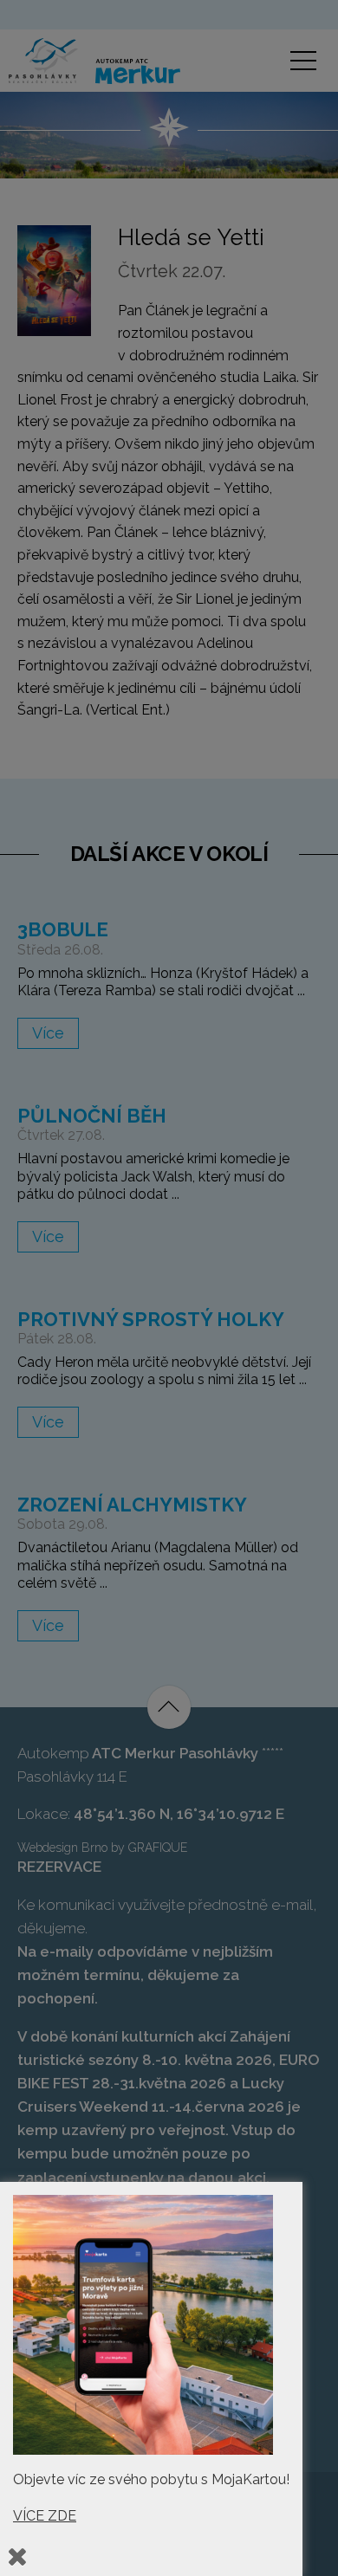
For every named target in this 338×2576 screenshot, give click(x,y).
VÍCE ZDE (45, 2516)
